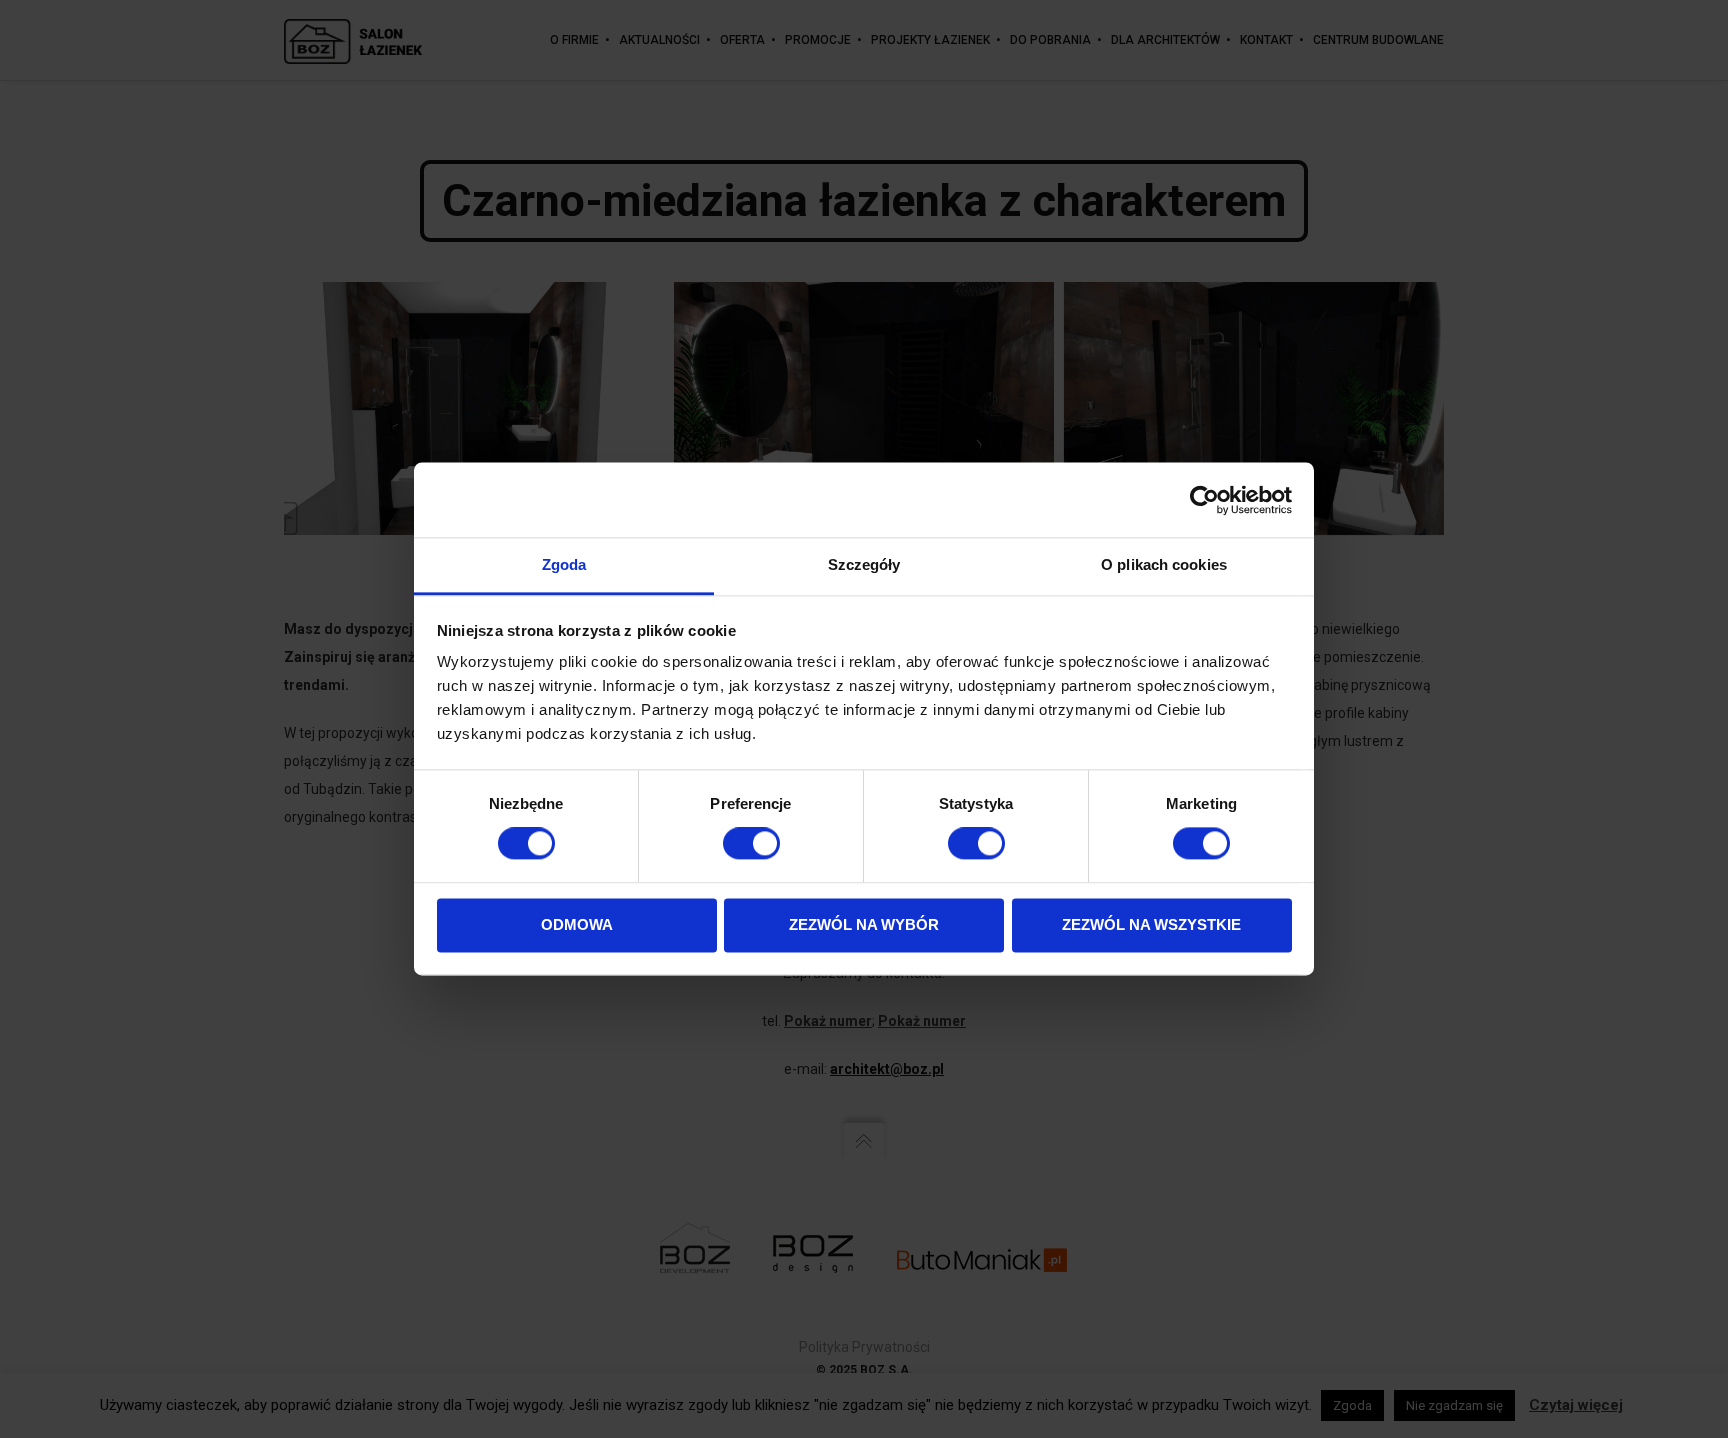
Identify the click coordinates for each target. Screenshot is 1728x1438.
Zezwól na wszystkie (1151, 924)
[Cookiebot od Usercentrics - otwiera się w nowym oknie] (1204, 500)
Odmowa (577, 924)
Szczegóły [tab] (864, 564)
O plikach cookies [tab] (1164, 564)
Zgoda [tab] (564, 564)
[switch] (751, 844)
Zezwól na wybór (864, 924)
